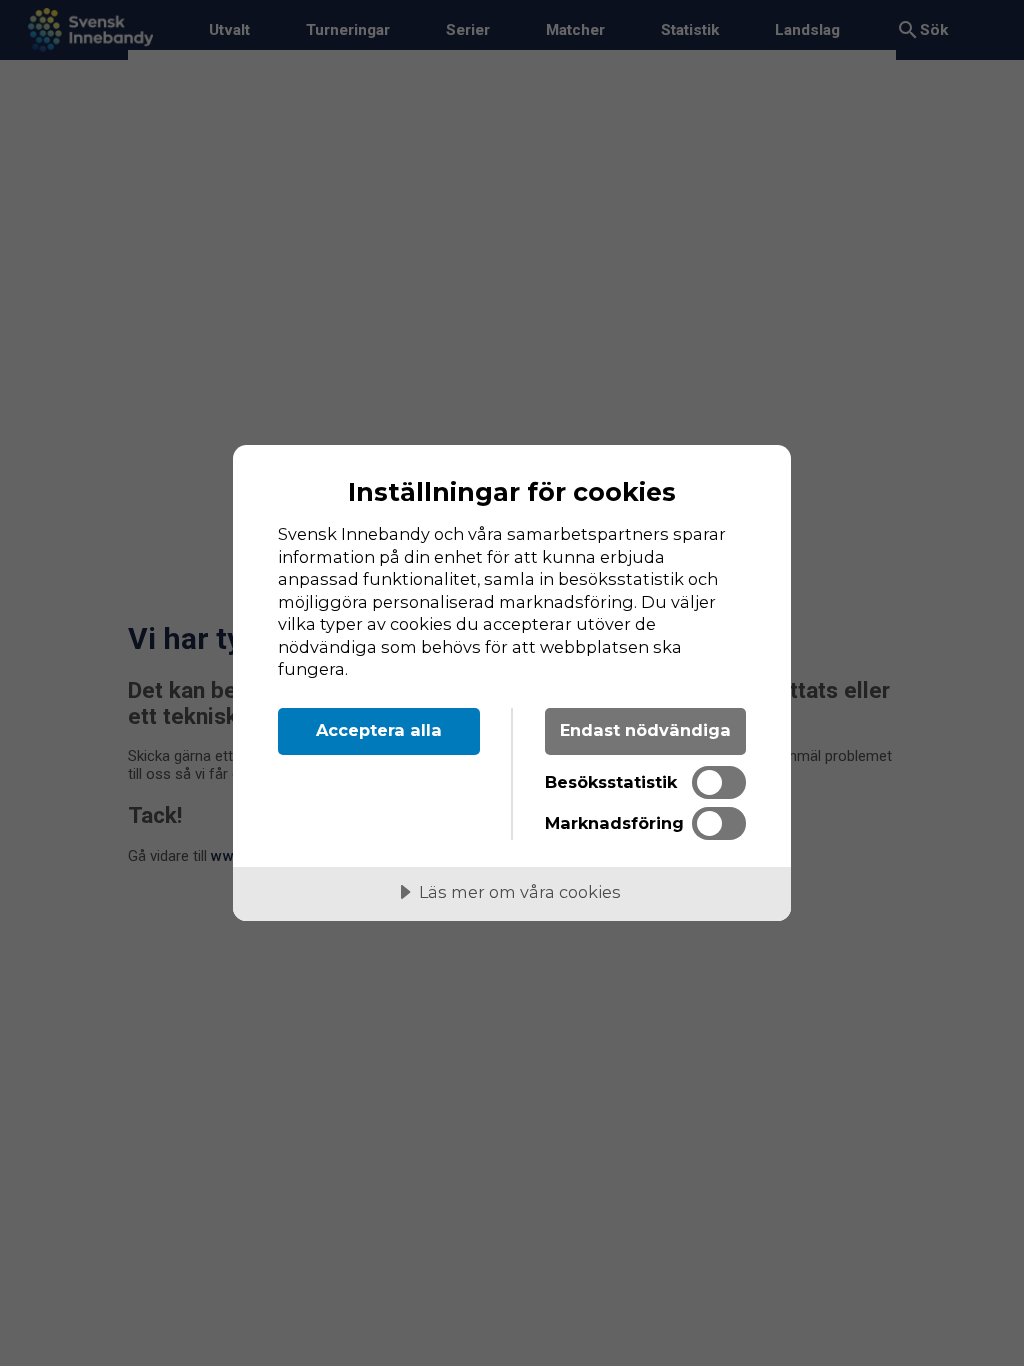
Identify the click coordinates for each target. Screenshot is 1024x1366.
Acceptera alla (379, 730)
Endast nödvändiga (645, 730)
